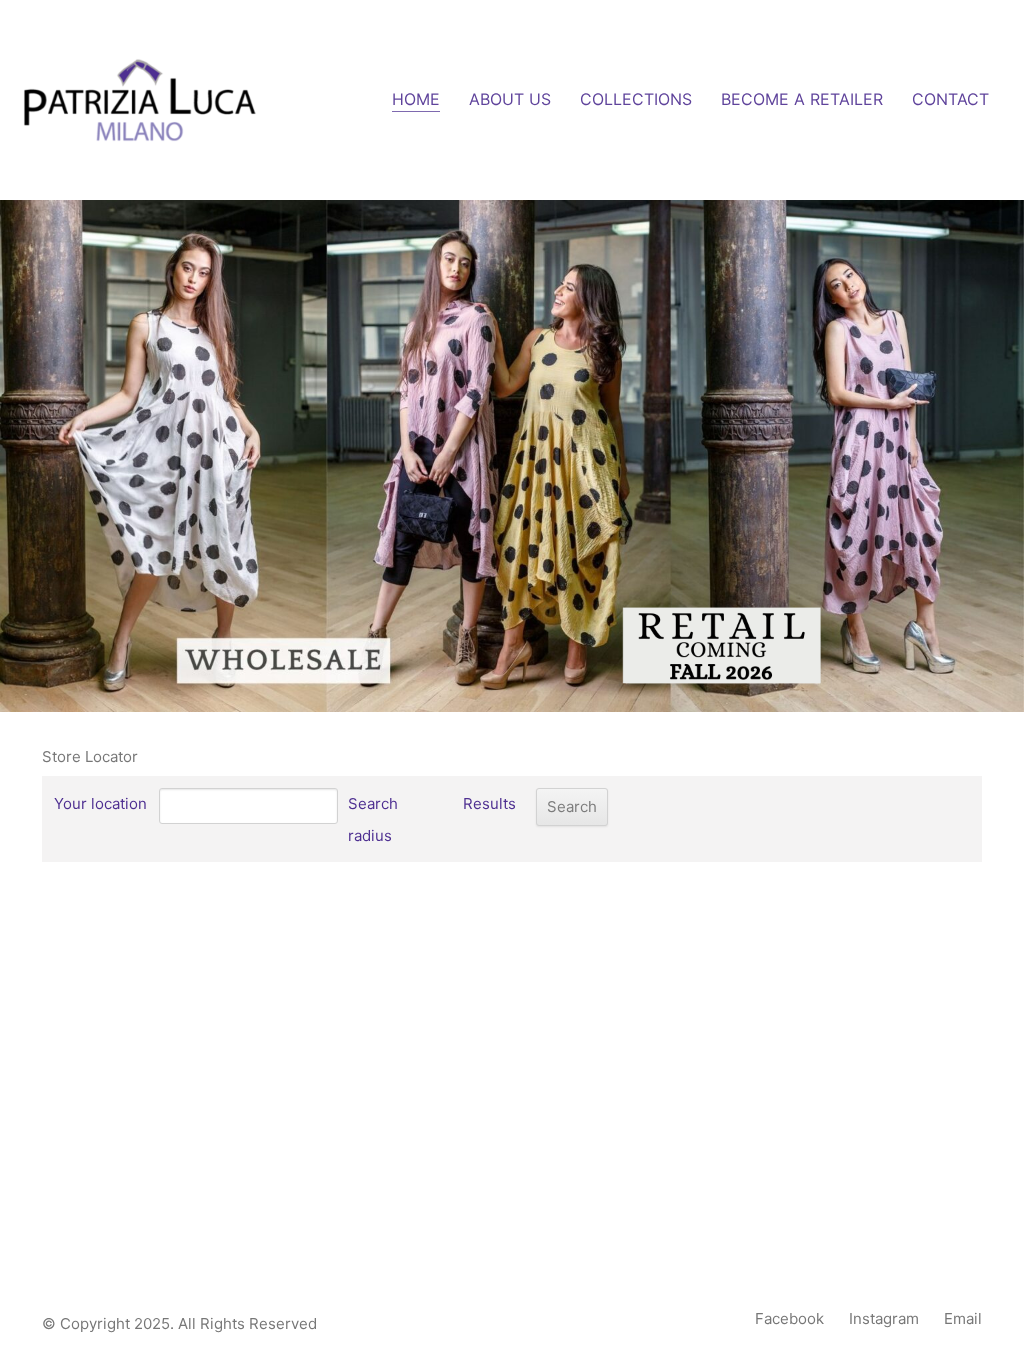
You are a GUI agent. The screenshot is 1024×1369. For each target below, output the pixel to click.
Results (489, 803)
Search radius (373, 819)
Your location (100, 803)
